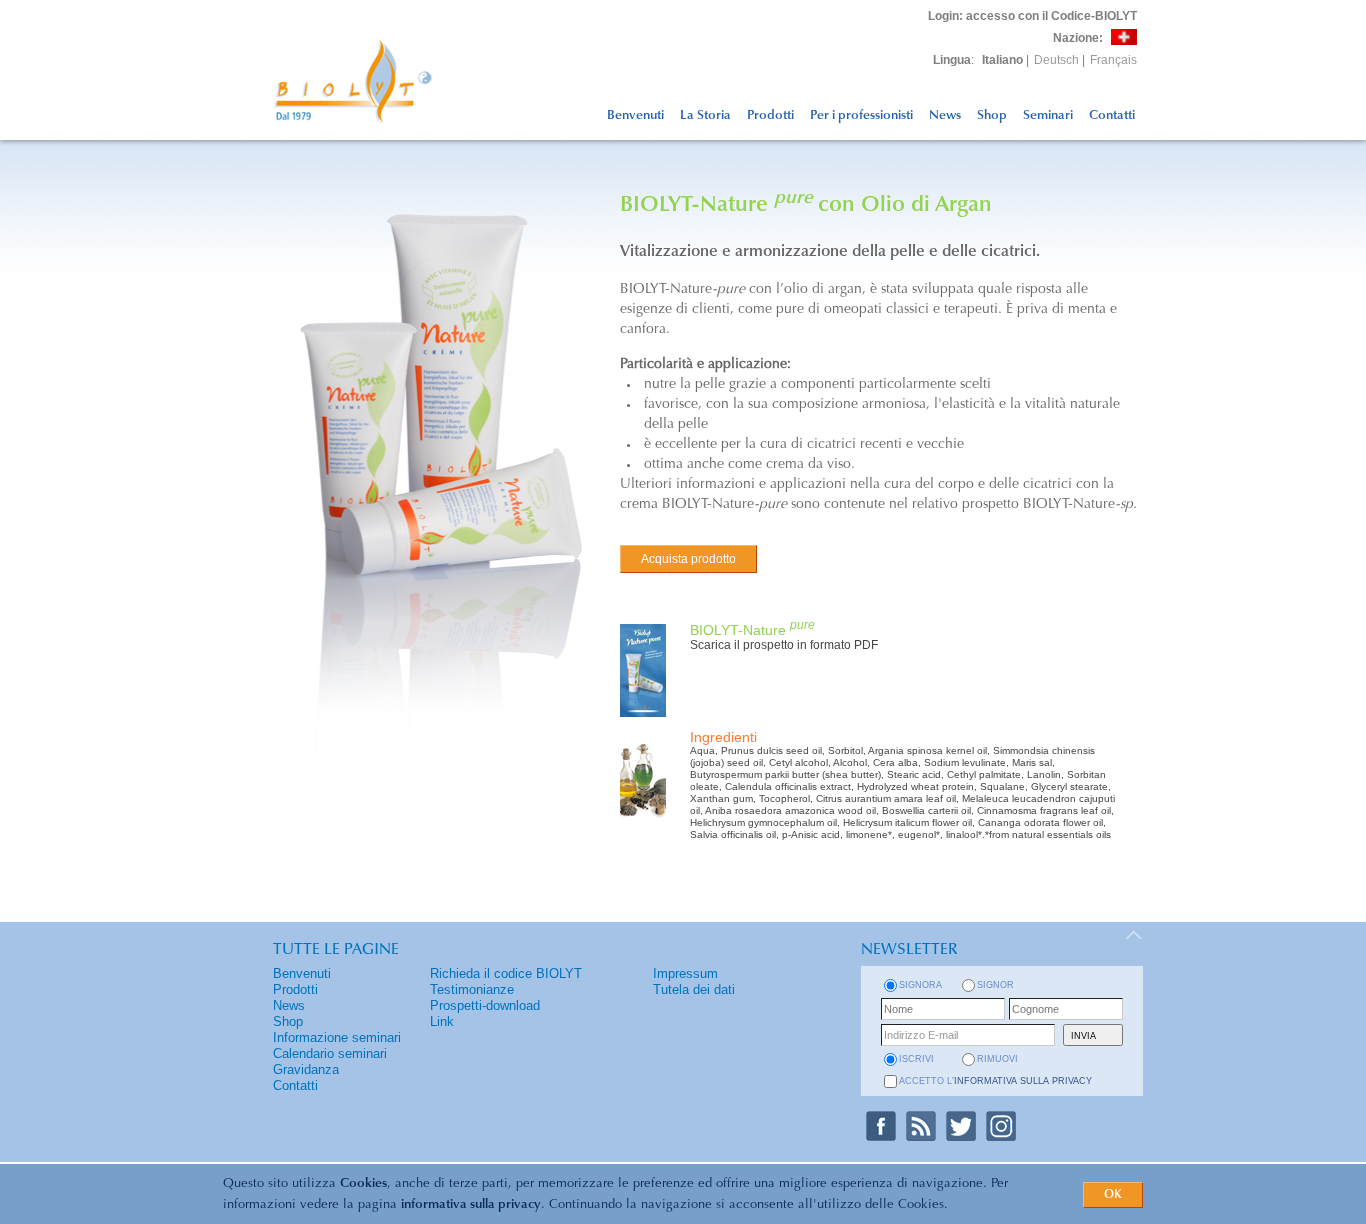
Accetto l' (995, 1081)
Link (442, 1021)
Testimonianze (472, 989)
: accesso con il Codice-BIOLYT (1032, 16)
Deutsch (1056, 60)
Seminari (1048, 115)
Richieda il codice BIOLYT (506, 973)
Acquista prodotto (688, 559)
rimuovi (997, 1059)
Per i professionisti (861, 115)
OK (1113, 1195)
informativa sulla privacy (471, 1204)
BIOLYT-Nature (752, 630)
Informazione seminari (337, 1037)
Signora (920, 985)
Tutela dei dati (694, 989)
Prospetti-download (485, 1005)
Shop (992, 115)
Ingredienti (723, 737)
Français (1113, 60)
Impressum (685, 973)
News (945, 115)
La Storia (705, 115)
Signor (995, 985)
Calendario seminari (330, 1053)
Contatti (1112, 115)
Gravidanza (306, 1069)
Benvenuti (635, 115)
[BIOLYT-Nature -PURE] (643, 718)
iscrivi (916, 1059)
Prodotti (770, 115)
